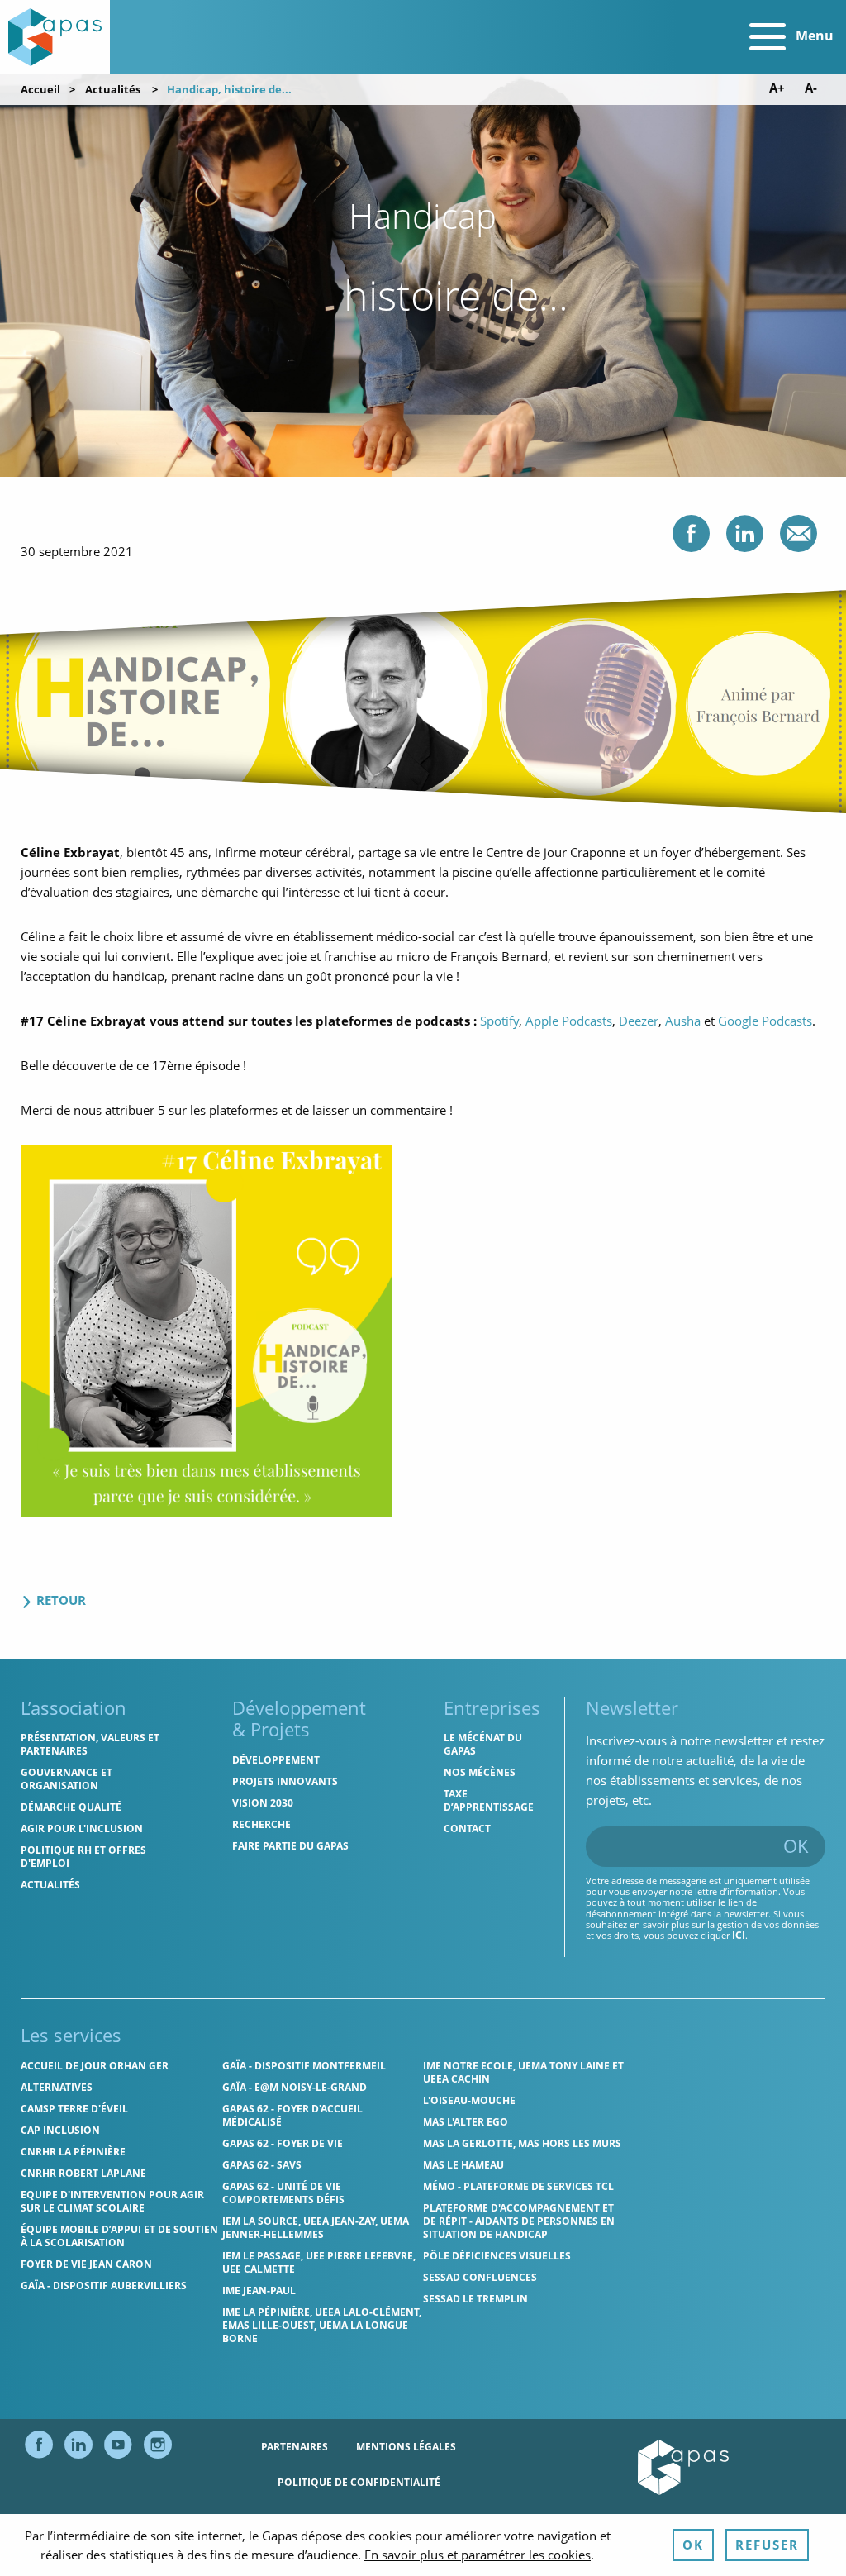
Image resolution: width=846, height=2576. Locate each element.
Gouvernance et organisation (67, 1779)
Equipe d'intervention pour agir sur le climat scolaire (112, 2201)
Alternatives (57, 2087)
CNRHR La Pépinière (73, 2152)
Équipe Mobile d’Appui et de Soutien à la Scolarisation (119, 2236)
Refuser (767, 2545)
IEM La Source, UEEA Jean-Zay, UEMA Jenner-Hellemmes (316, 2228)
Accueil (40, 89)
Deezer (639, 1021)
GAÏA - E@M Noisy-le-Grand (295, 2087)
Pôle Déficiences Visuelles (497, 2256)
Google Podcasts (765, 1021)
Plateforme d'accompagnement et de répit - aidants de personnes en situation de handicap (519, 2221)
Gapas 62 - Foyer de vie (283, 2143)
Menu (813, 36)
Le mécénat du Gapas (483, 1744)
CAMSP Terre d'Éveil (74, 2109)
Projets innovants (285, 1781)
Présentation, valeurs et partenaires (90, 1744)
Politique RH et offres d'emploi (83, 1857)
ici (739, 1935)
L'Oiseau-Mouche (469, 2100)
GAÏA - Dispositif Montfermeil (304, 2066)
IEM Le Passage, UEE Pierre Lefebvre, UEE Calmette (319, 2262)
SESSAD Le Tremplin (475, 2299)
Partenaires (295, 2447)
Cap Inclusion (60, 2130)
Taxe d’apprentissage (489, 1800)
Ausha (683, 1021)
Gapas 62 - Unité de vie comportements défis (283, 2193)
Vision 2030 (263, 1803)
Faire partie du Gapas (290, 1846)
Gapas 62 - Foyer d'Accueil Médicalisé (292, 2115)
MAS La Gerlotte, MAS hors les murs (522, 2143)
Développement (276, 1760)
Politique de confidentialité (359, 2482)
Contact (467, 1828)
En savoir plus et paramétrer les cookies (478, 2555)
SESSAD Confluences (480, 2277)
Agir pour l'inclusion (82, 1828)
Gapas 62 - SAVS (262, 2165)
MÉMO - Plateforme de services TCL (518, 2186)
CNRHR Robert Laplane (83, 2173)
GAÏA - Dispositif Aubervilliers (104, 2286)
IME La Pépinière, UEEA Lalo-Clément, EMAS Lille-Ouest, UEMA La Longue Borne (322, 2325)
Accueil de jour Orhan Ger (95, 2066)
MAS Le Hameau (463, 2165)
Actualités (113, 89)
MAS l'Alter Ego (466, 2122)
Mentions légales (406, 2447)
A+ (777, 88)
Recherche (261, 1824)
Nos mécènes (480, 1772)
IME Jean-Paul (259, 2290)
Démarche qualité (71, 1807)
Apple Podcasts (569, 1021)
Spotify (499, 1021)
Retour (59, 1600)
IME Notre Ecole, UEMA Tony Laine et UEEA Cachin (523, 2072)
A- (811, 88)
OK (796, 1845)
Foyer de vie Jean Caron (86, 2264)
